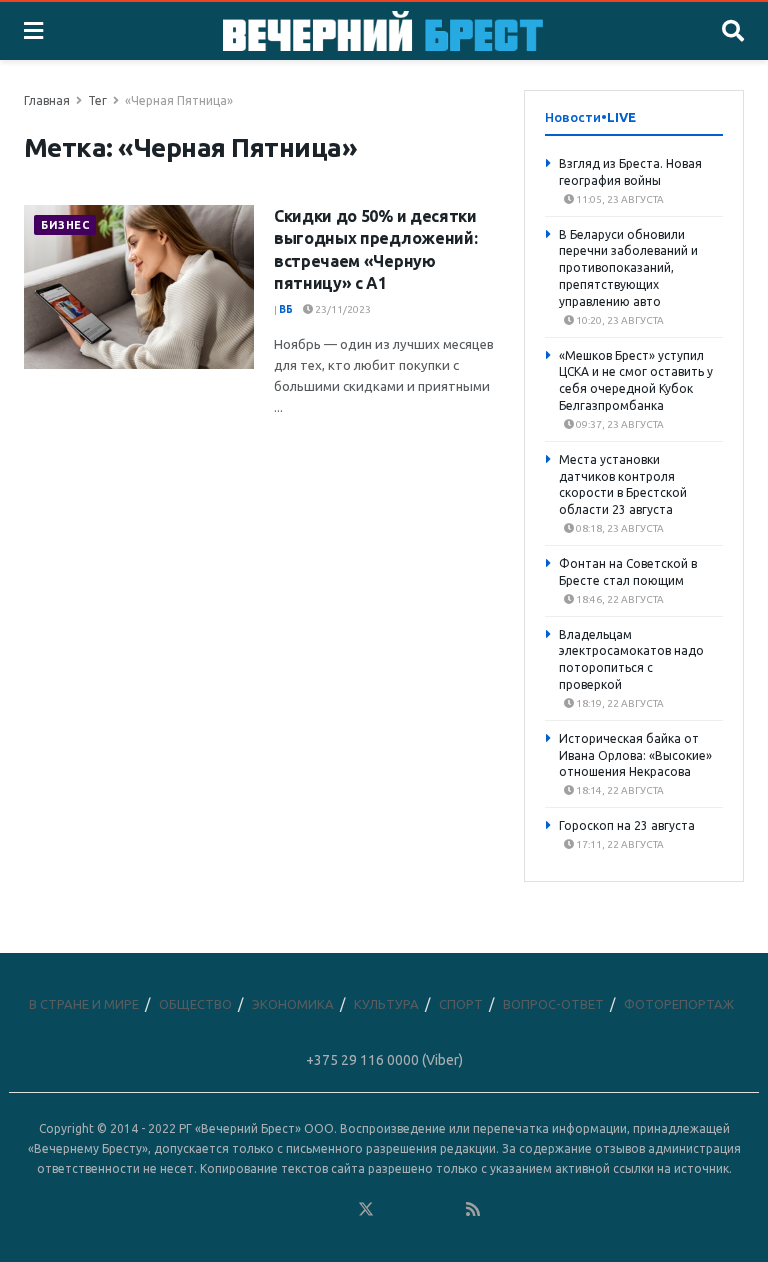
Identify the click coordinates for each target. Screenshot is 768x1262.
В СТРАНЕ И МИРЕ (84, 1004)
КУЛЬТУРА (386, 1004)
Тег (97, 100)
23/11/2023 (342, 309)
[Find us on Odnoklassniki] (339, 1210)
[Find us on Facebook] (285, 1210)
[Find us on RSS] (473, 1210)
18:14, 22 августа (619, 790)
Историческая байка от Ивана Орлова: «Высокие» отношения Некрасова (635, 755)
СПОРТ (461, 1004)
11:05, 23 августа (619, 199)
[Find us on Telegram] (393, 1210)
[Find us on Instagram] (420, 1210)
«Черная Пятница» (179, 100)
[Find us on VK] (312, 1210)
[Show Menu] (33, 31)
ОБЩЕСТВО (195, 1004)
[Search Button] (733, 31)
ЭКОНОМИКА (293, 1004)
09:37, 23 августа (619, 424)
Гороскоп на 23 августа (627, 825)
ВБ (286, 309)
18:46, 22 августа (619, 599)
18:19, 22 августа (619, 703)
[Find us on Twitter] (366, 1210)
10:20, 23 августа (619, 320)
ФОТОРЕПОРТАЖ (679, 1004)
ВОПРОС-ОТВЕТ (553, 1004)
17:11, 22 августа (619, 844)
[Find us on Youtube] (447, 1210)
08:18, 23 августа (619, 528)
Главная (47, 100)
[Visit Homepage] (383, 31)
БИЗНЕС (65, 225)
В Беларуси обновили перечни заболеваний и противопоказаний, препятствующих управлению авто (628, 268)
